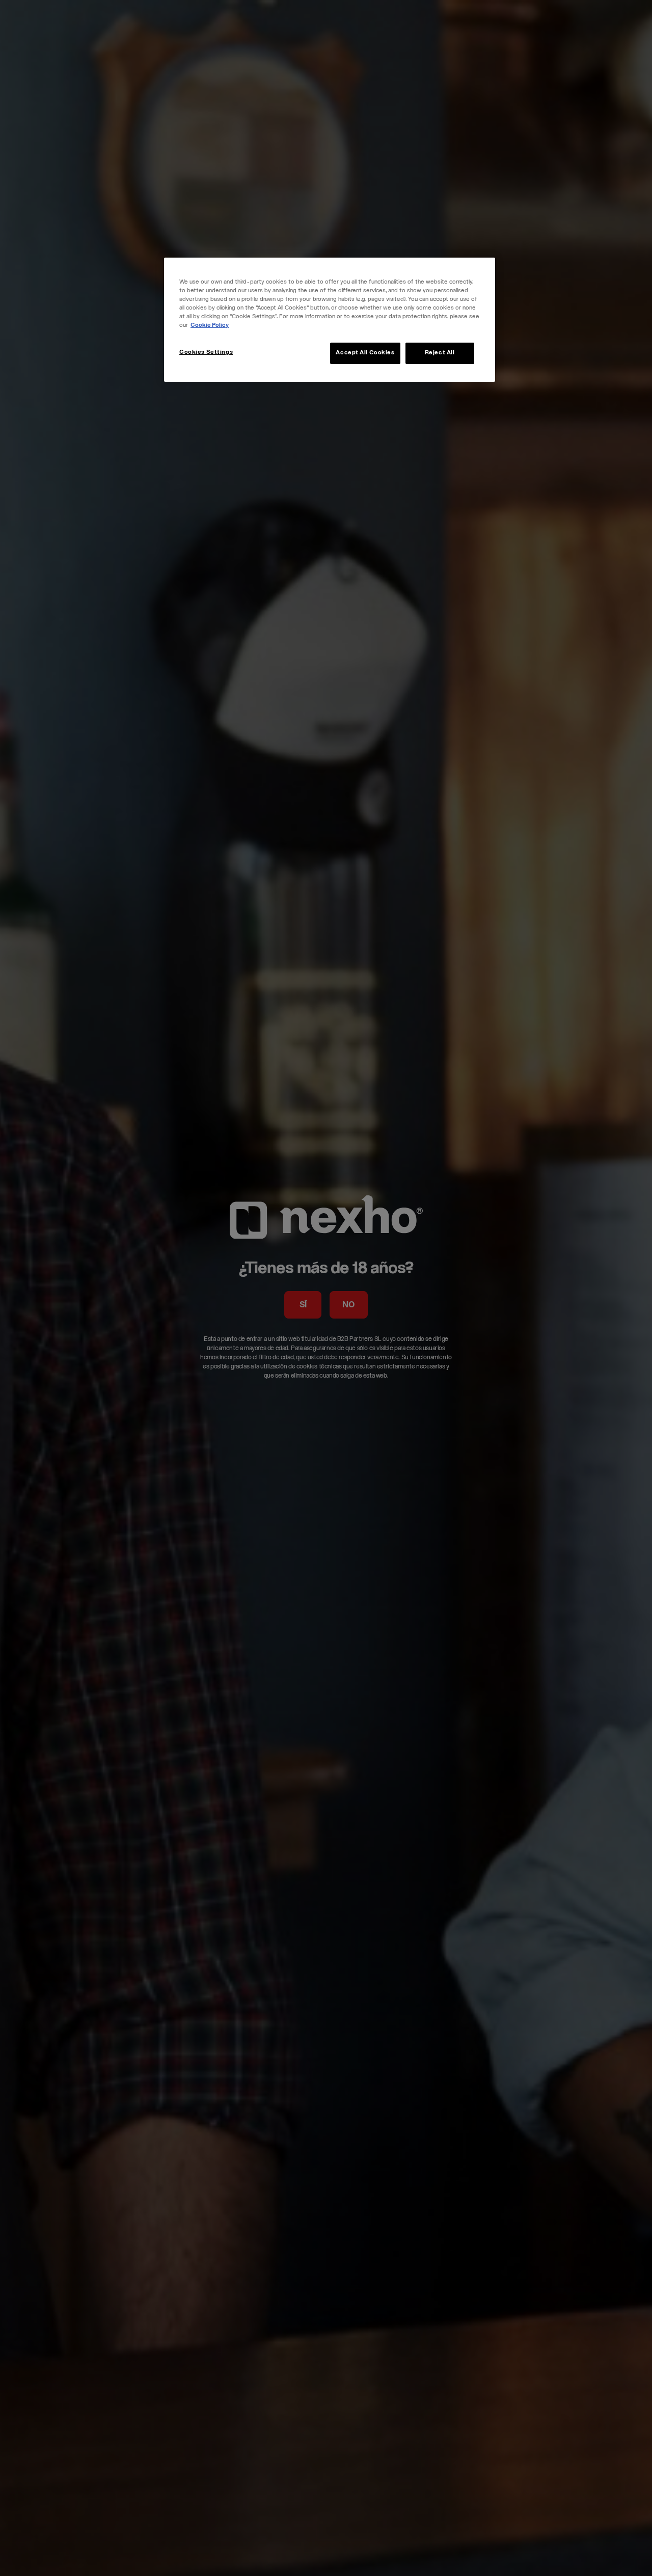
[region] (330, 320)
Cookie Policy (210, 326)
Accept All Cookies (365, 353)
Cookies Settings (206, 353)
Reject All (440, 353)
